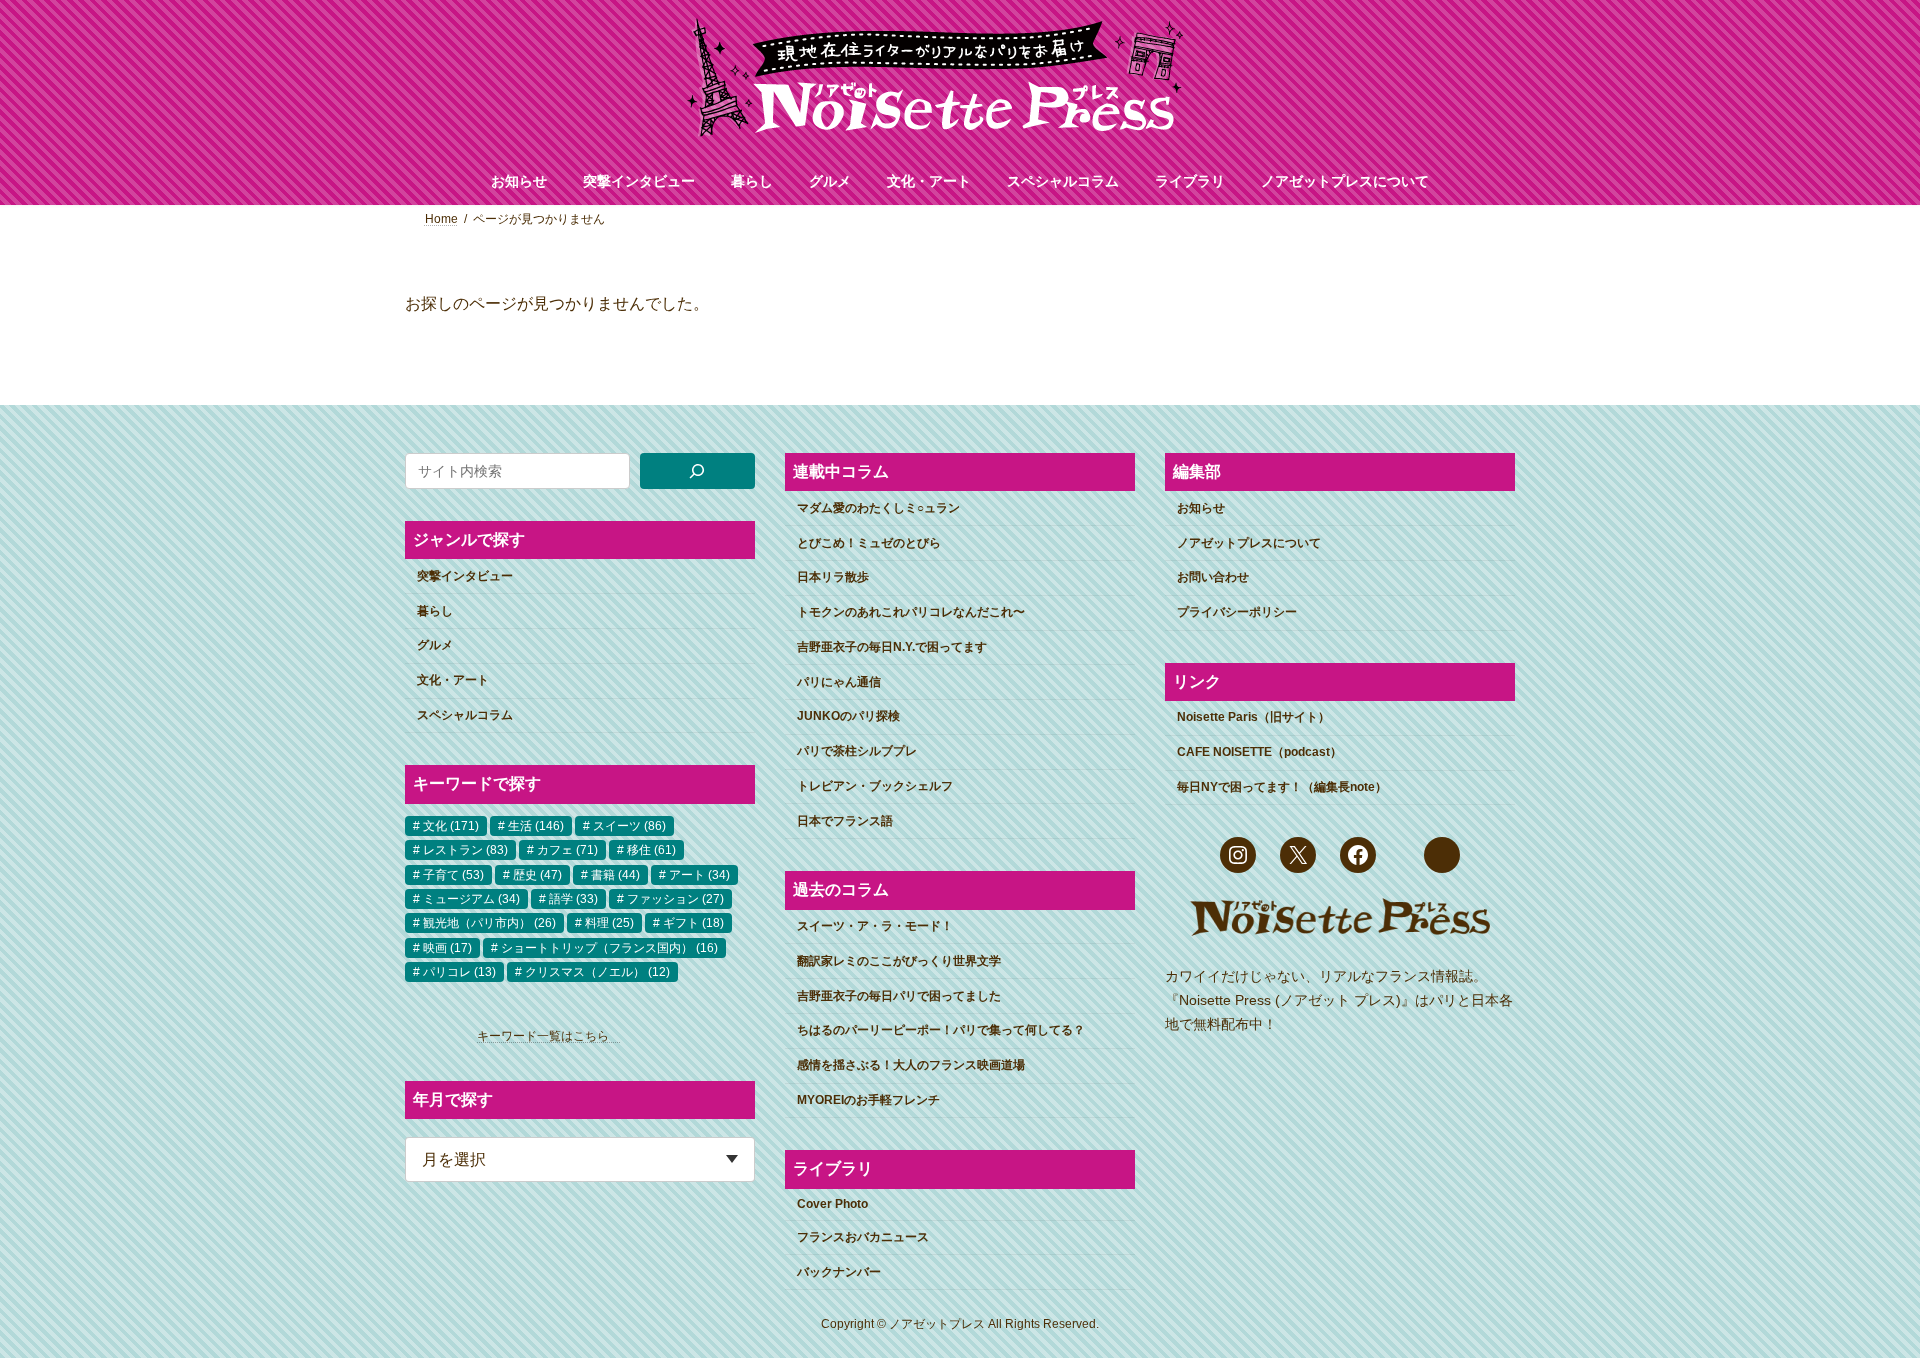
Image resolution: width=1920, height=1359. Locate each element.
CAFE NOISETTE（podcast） (1259, 753)
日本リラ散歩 (833, 578)
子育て (453, 875)
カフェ (567, 851)
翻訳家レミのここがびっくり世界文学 (899, 961)
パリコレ (459, 973)
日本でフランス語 (845, 821)
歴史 (537, 875)
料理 (609, 924)
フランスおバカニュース (863, 1237)
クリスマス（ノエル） (597, 973)
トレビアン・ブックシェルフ (875, 786)
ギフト (693, 924)
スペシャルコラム (465, 715)
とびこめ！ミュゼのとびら (869, 543)
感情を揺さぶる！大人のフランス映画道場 (911, 1066)
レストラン (465, 851)
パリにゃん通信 (839, 682)
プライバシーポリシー (1237, 613)
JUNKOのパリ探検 (848, 717)
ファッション (675, 899)
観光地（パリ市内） (489, 924)
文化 (451, 826)
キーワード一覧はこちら (549, 1037)
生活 (536, 826)
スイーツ (629, 826)
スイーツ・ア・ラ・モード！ (875, 926)
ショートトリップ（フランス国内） (609, 948)
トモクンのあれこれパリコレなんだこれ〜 (911, 613)
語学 (573, 899)
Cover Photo (832, 1205)
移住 (651, 851)
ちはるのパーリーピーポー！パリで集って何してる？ (941, 1031)
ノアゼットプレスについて (1249, 543)
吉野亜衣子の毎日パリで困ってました (899, 996)
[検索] (698, 471)
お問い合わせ (1213, 578)
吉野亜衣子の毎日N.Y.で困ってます (892, 647)
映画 (447, 948)
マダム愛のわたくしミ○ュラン (878, 508)
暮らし (435, 611)
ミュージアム (471, 899)
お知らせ (1201, 508)
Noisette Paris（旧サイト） (1253, 718)
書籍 (615, 875)
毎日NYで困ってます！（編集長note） (1282, 787)
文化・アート (453, 681)
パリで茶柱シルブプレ (857, 752)
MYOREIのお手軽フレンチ (868, 1100)
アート (699, 875)
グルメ (435, 646)
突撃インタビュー (465, 576)
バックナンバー (839, 1272)
